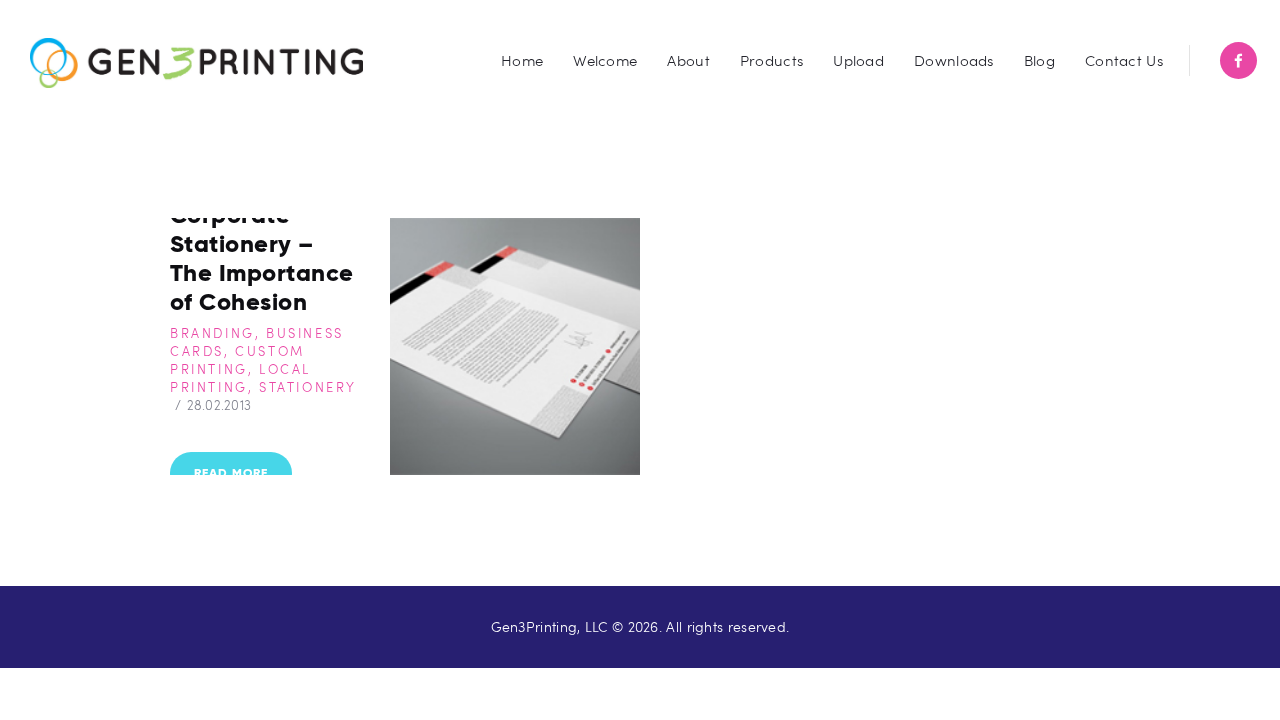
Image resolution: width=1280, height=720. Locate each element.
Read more (231, 472)
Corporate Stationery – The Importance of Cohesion (262, 258)
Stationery (308, 387)
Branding (212, 333)
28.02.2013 (219, 405)
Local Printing (240, 378)
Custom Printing (237, 360)
